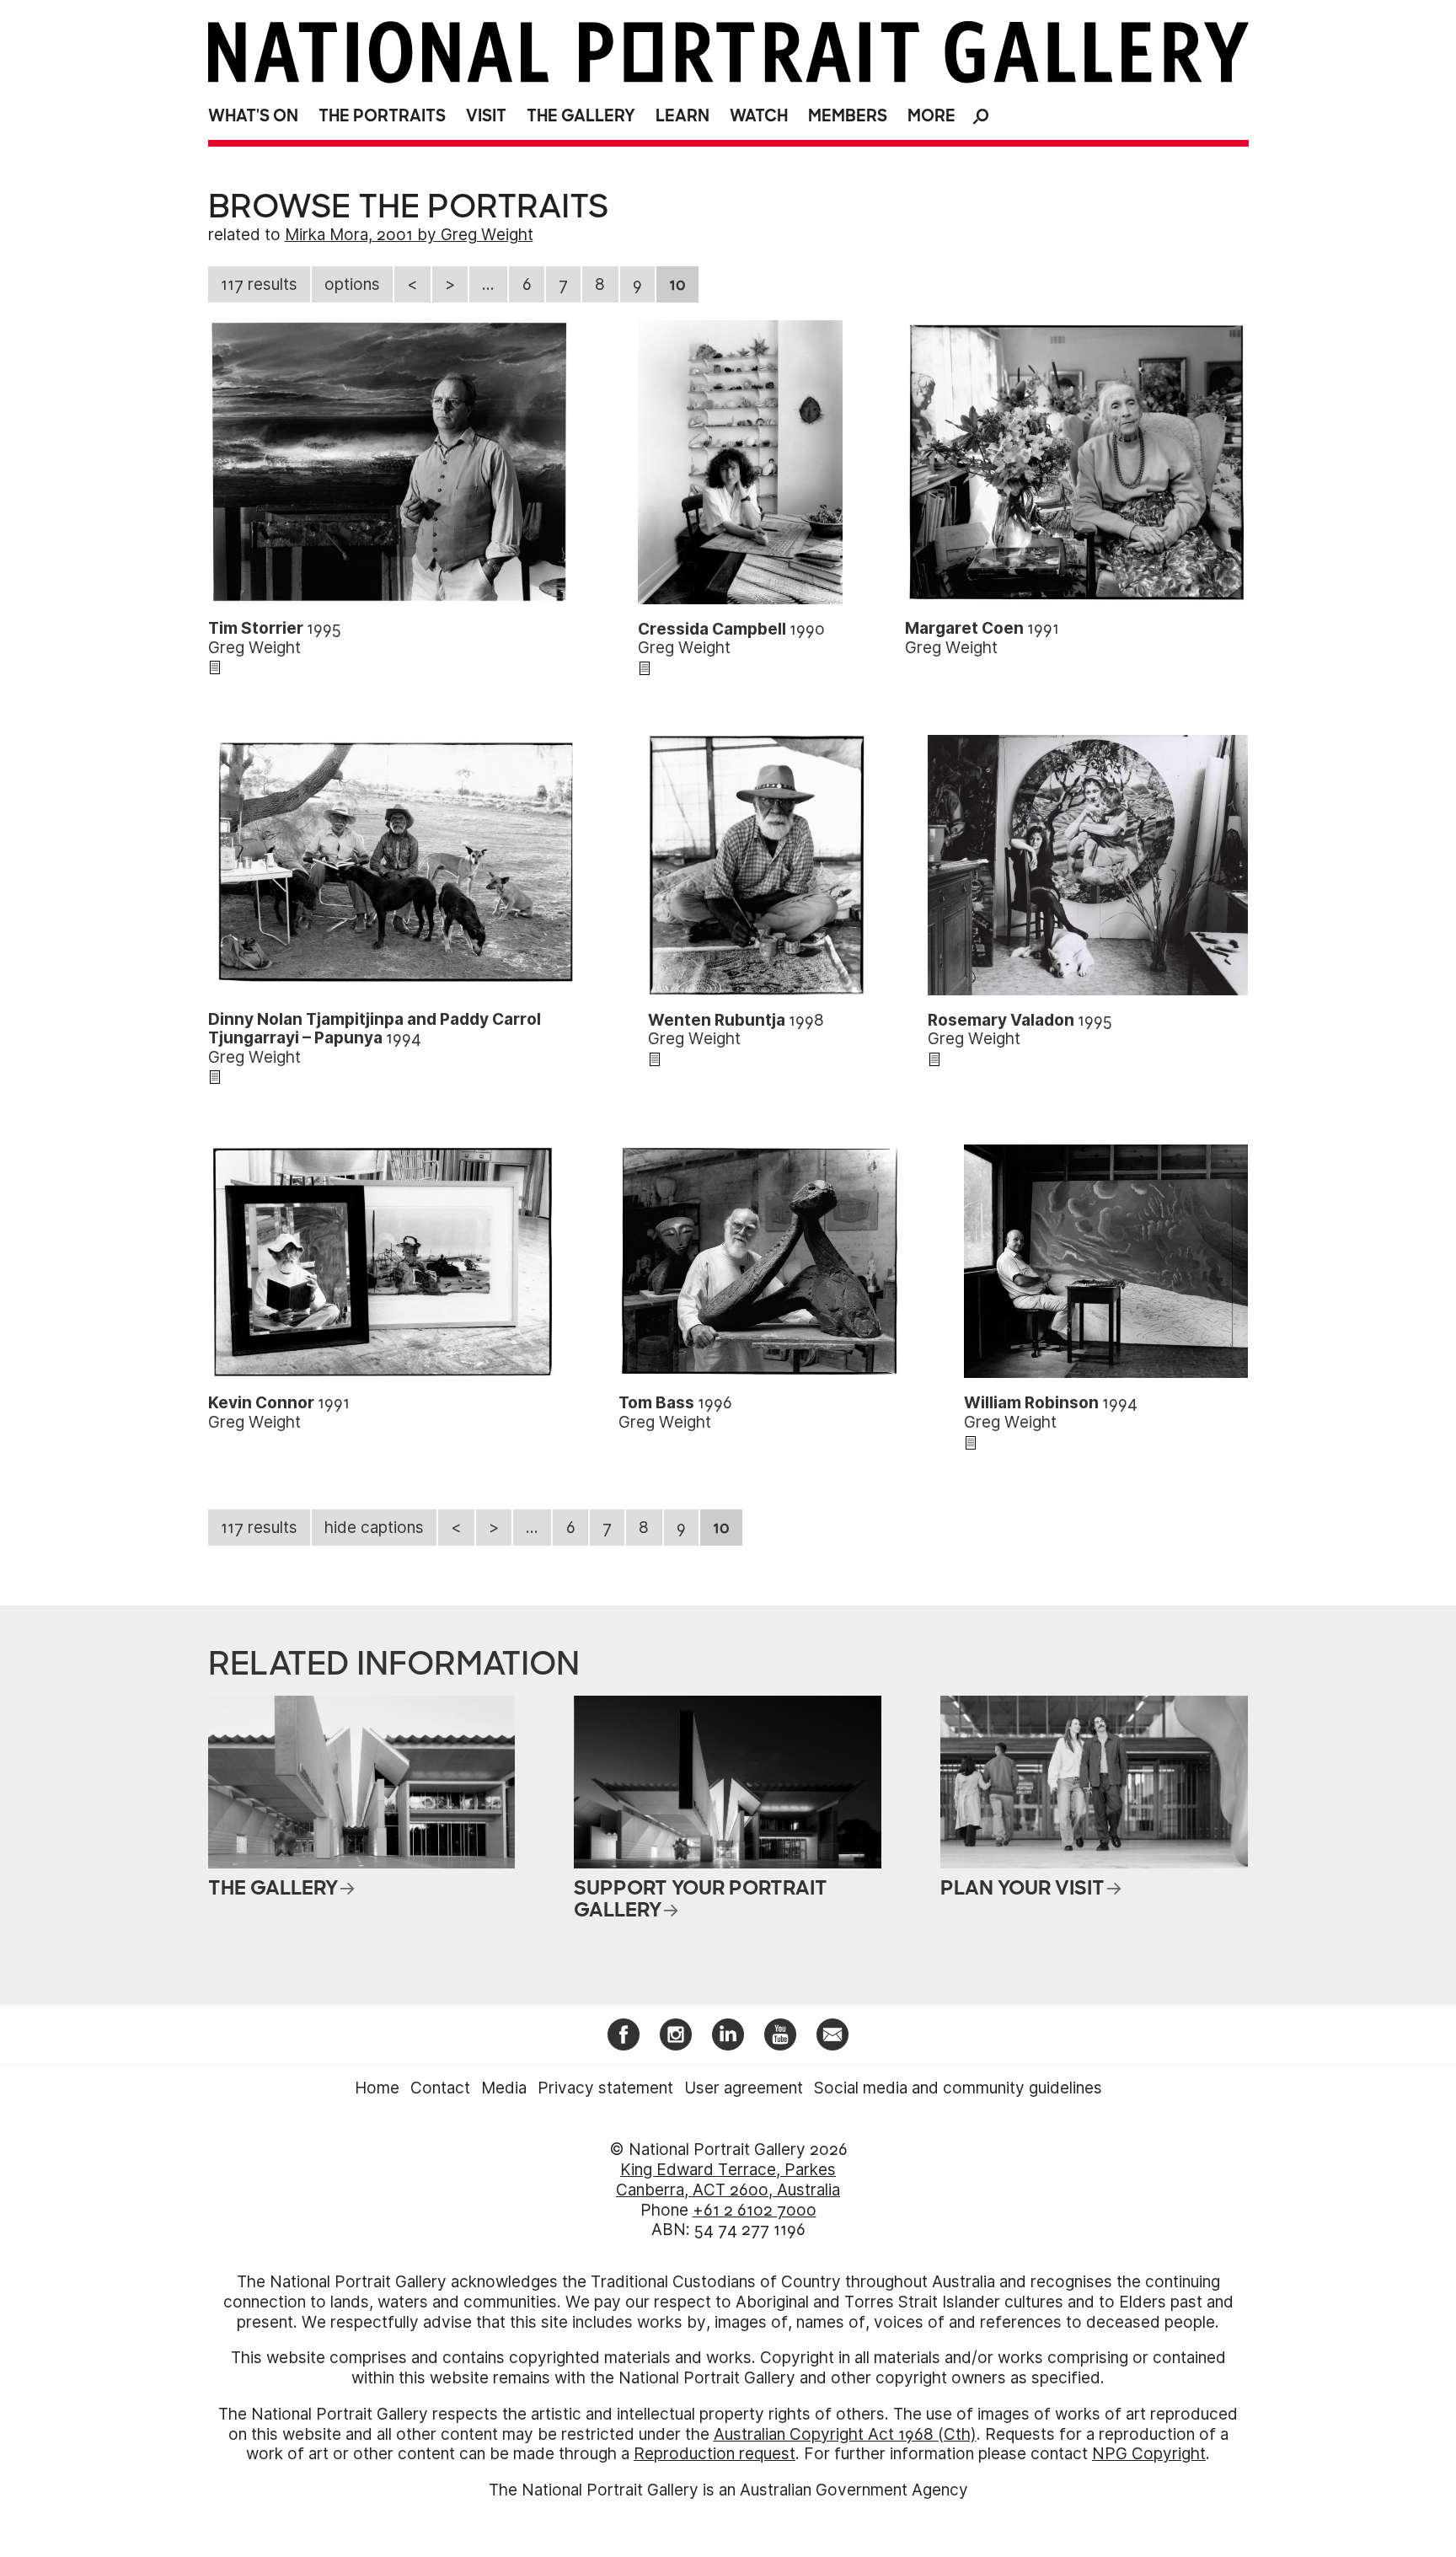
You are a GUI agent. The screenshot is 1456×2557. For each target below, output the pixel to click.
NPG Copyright (1149, 2454)
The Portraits (382, 116)
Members (848, 116)
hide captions (374, 1528)
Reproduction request (715, 2454)
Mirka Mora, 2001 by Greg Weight (409, 235)
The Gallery (581, 116)
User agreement (744, 2088)
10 (677, 284)
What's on (253, 116)
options (352, 284)
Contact (440, 2088)
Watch (759, 116)
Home (377, 2088)
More (931, 116)
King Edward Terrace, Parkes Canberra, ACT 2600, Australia (728, 2180)
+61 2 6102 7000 (755, 2210)
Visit (486, 116)
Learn (682, 116)
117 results (259, 284)
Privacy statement (605, 2088)
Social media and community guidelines (958, 2088)
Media (504, 2088)
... (488, 284)
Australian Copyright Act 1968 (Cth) (845, 2434)
